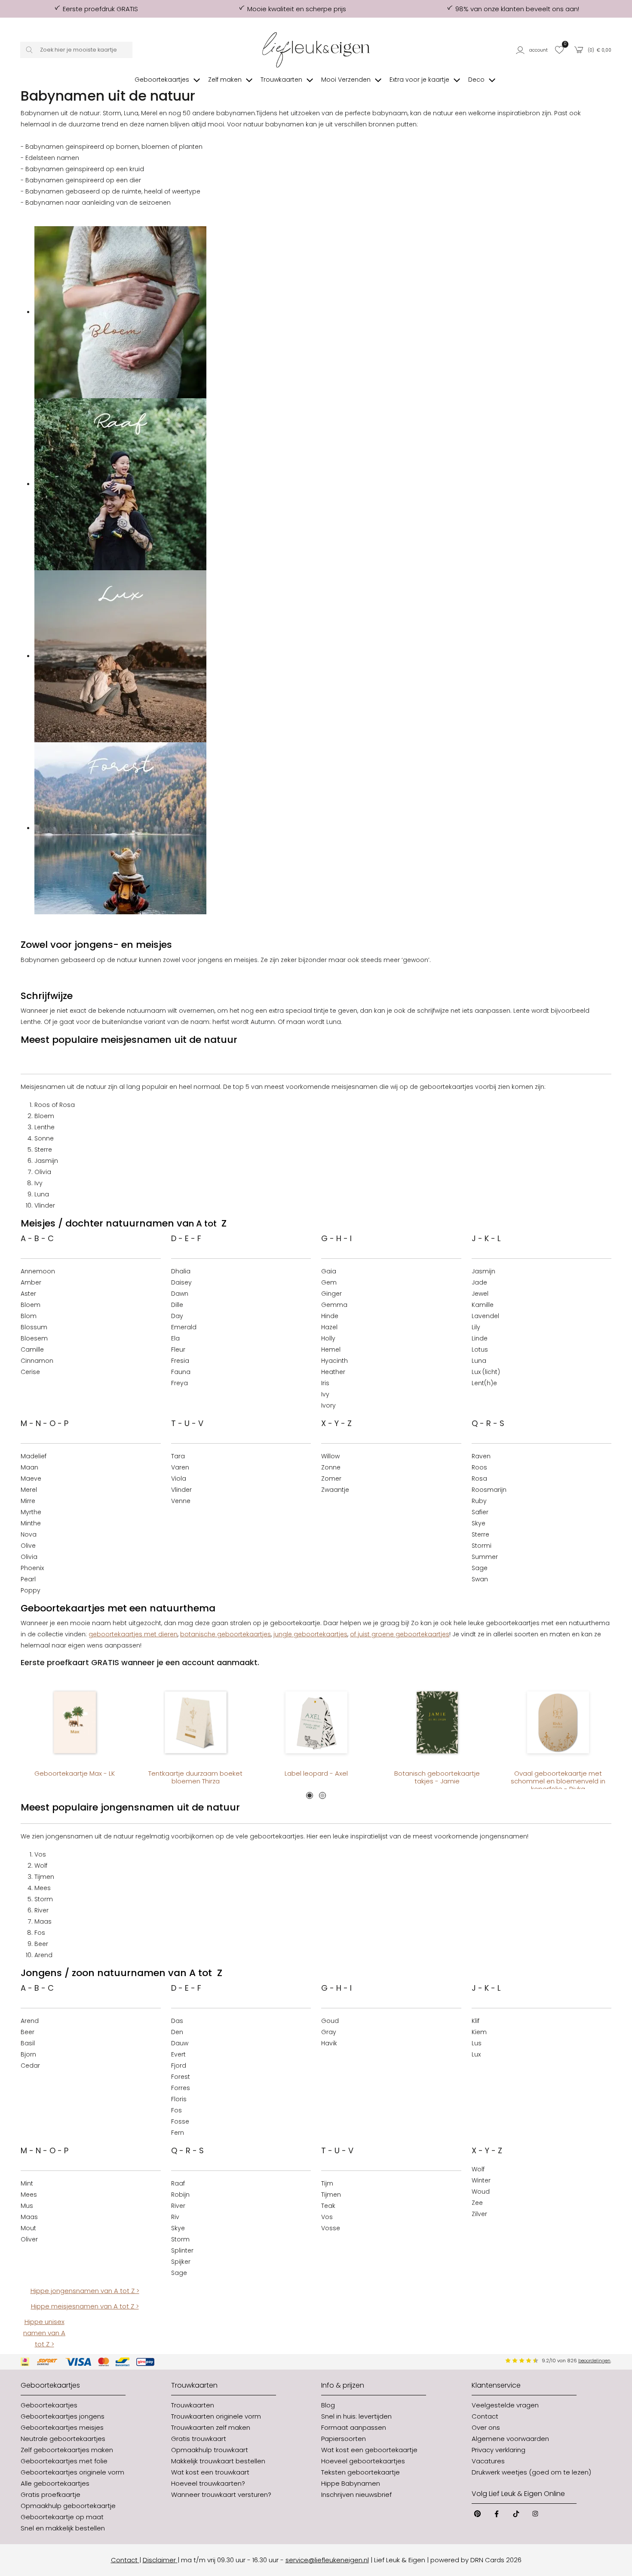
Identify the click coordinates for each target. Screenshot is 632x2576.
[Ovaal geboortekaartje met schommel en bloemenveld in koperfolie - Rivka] (558, 1722)
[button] (533, 50)
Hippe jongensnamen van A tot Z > (85, 2291)
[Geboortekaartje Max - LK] (75, 1722)
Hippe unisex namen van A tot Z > (44, 2333)
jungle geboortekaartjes (310, 1634)
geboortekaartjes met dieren (133, 1634)
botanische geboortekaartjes (225, 1634)
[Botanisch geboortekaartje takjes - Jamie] (437, 1722)
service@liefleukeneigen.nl (327, 2560)
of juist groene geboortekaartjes (400, 1634)
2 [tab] (322, 1795)
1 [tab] (310, 1795)
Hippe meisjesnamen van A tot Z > (85, 2306)
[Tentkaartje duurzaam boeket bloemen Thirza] (195, 1722)
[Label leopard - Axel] (316, 1722)
